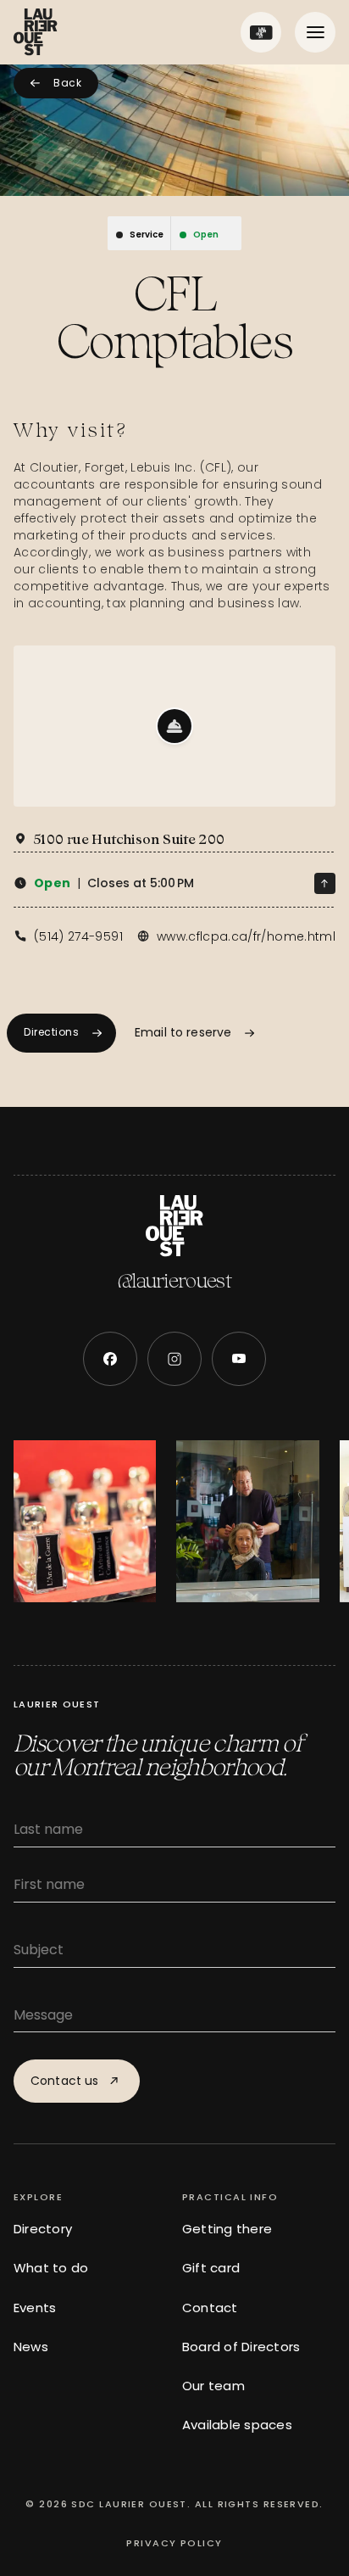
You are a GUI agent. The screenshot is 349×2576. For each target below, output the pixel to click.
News (31, 2347)
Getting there (227, 2229)
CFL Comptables (174, 318)
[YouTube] (239, 1359)
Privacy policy (174, 2543)
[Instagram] (174, 1359)
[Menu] (315, 32)
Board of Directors (241, 2347)
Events (35, 2308)
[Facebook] (110, 1359)
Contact (210, 2308)
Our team (213, 2386)
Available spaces (237, 2425)
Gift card (211, 2268)
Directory (43, 2229)
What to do (51, 2268)
